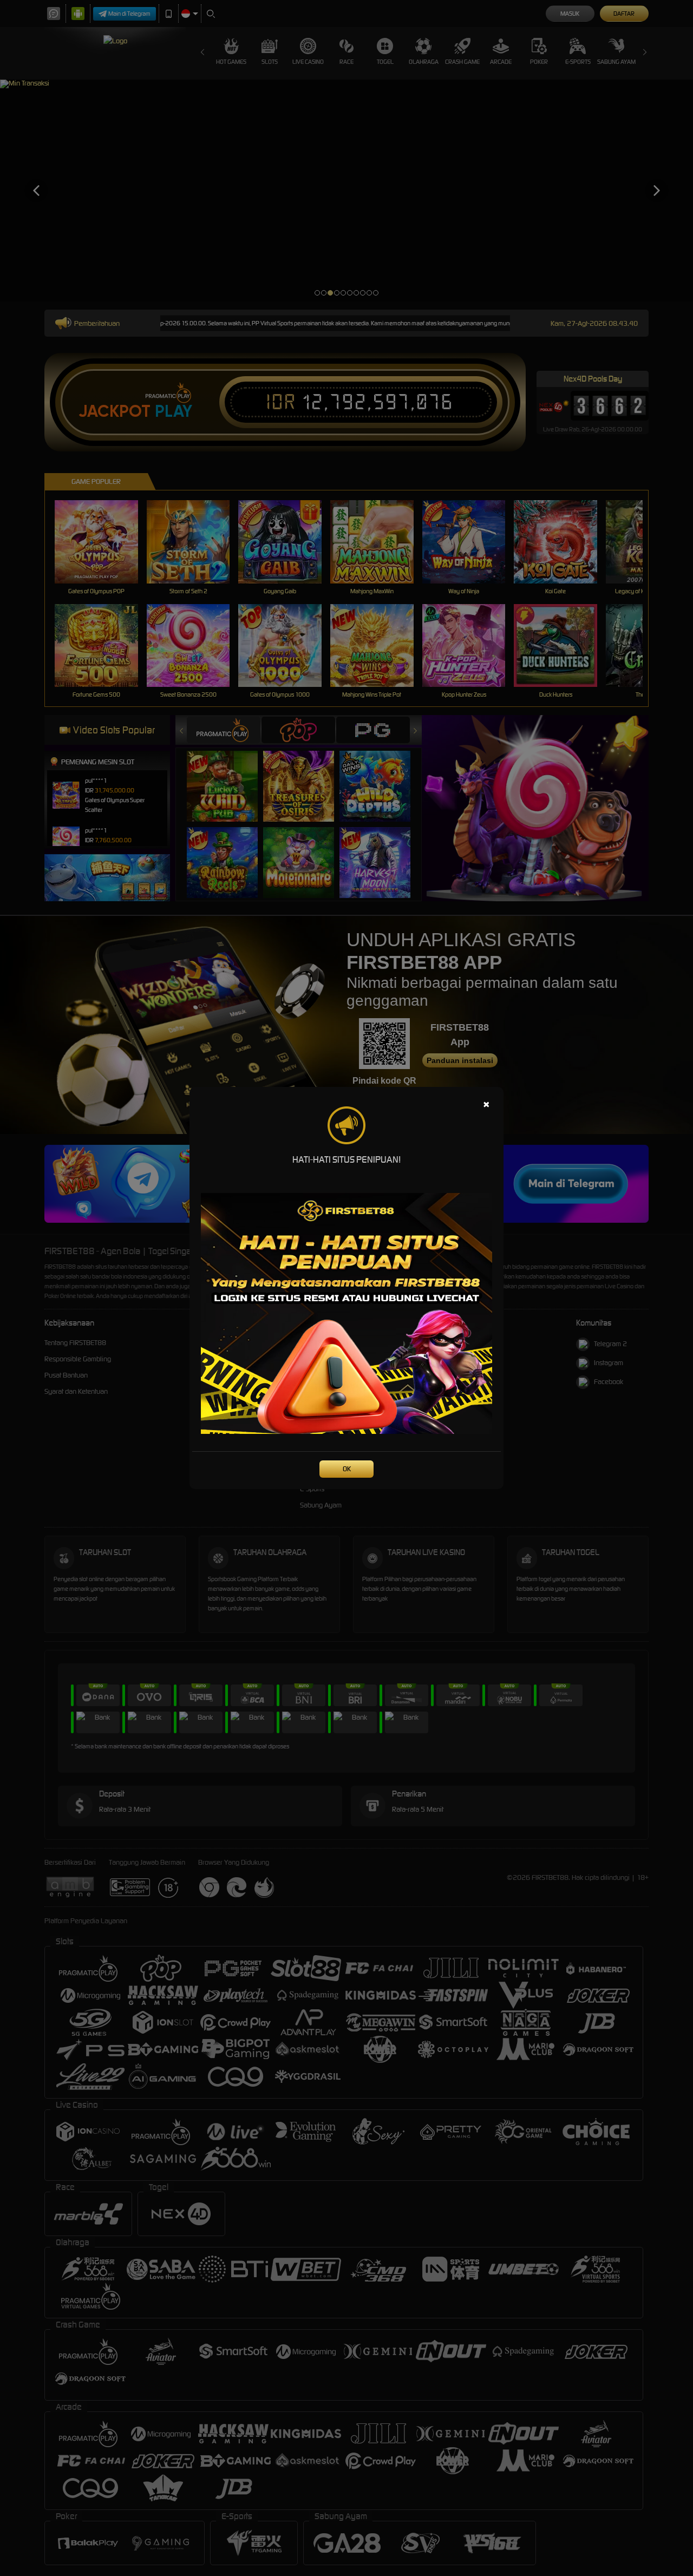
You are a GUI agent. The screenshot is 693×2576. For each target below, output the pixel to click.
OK (347, 1469)
